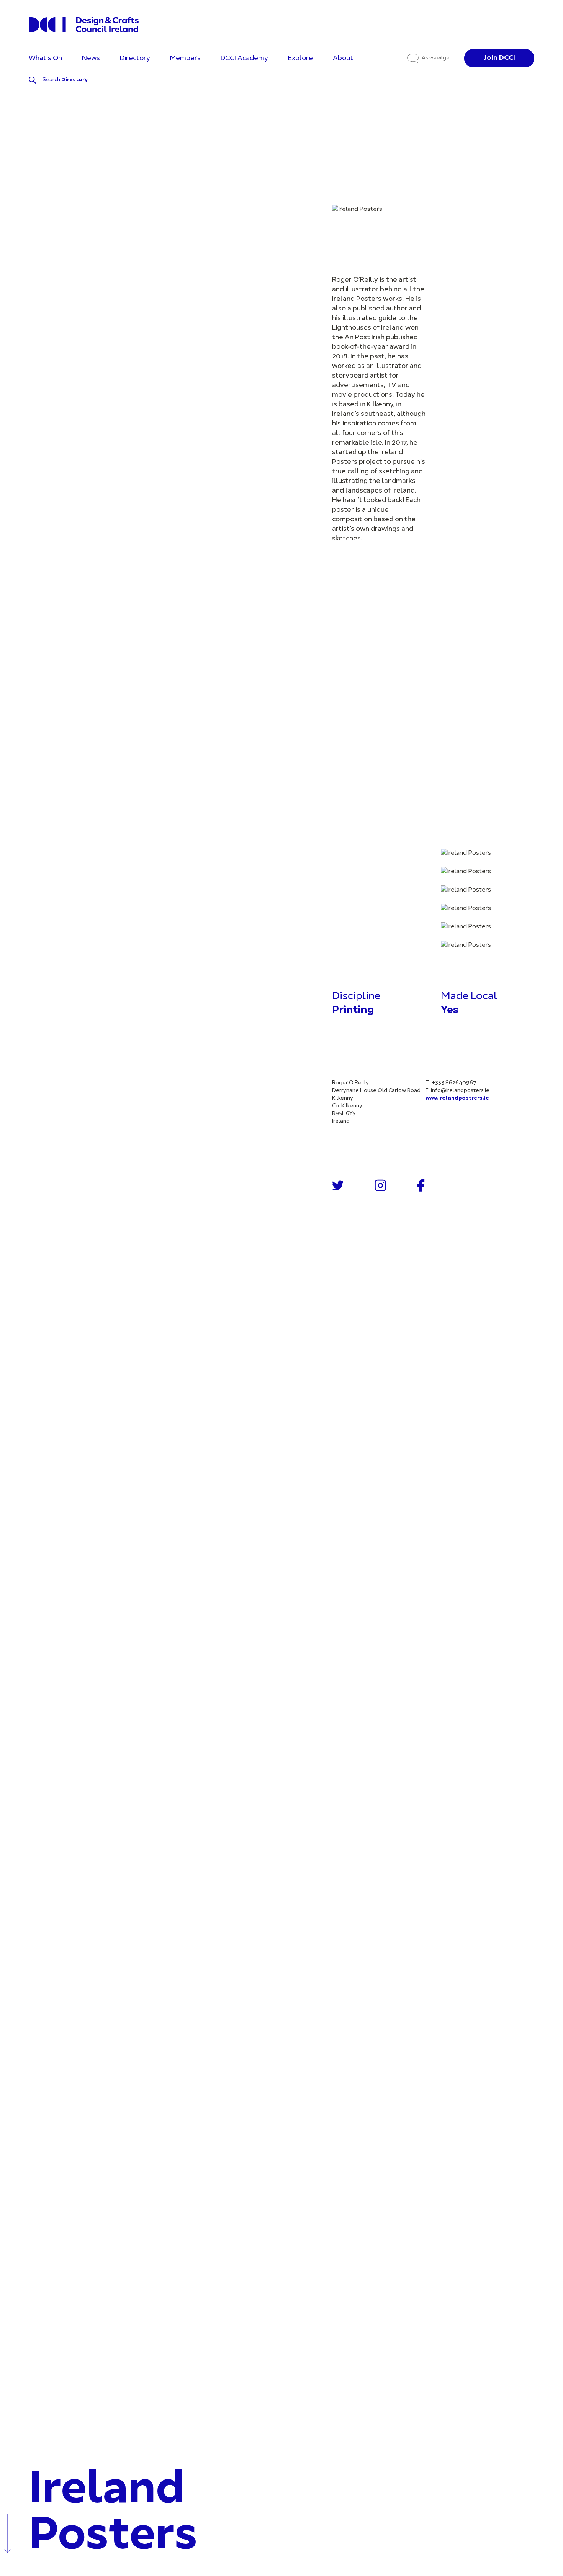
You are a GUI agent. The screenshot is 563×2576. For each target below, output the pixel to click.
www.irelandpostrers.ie (457, 1098)
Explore (300, 58)
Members (185, 58)
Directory (135, 58)
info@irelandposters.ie (460, 1091)
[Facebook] (421, 1185)
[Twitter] (338, 1185)
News (91, 58)
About (343, 58)
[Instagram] (381, 1185)
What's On (45, 58)
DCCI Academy (244, 58)
